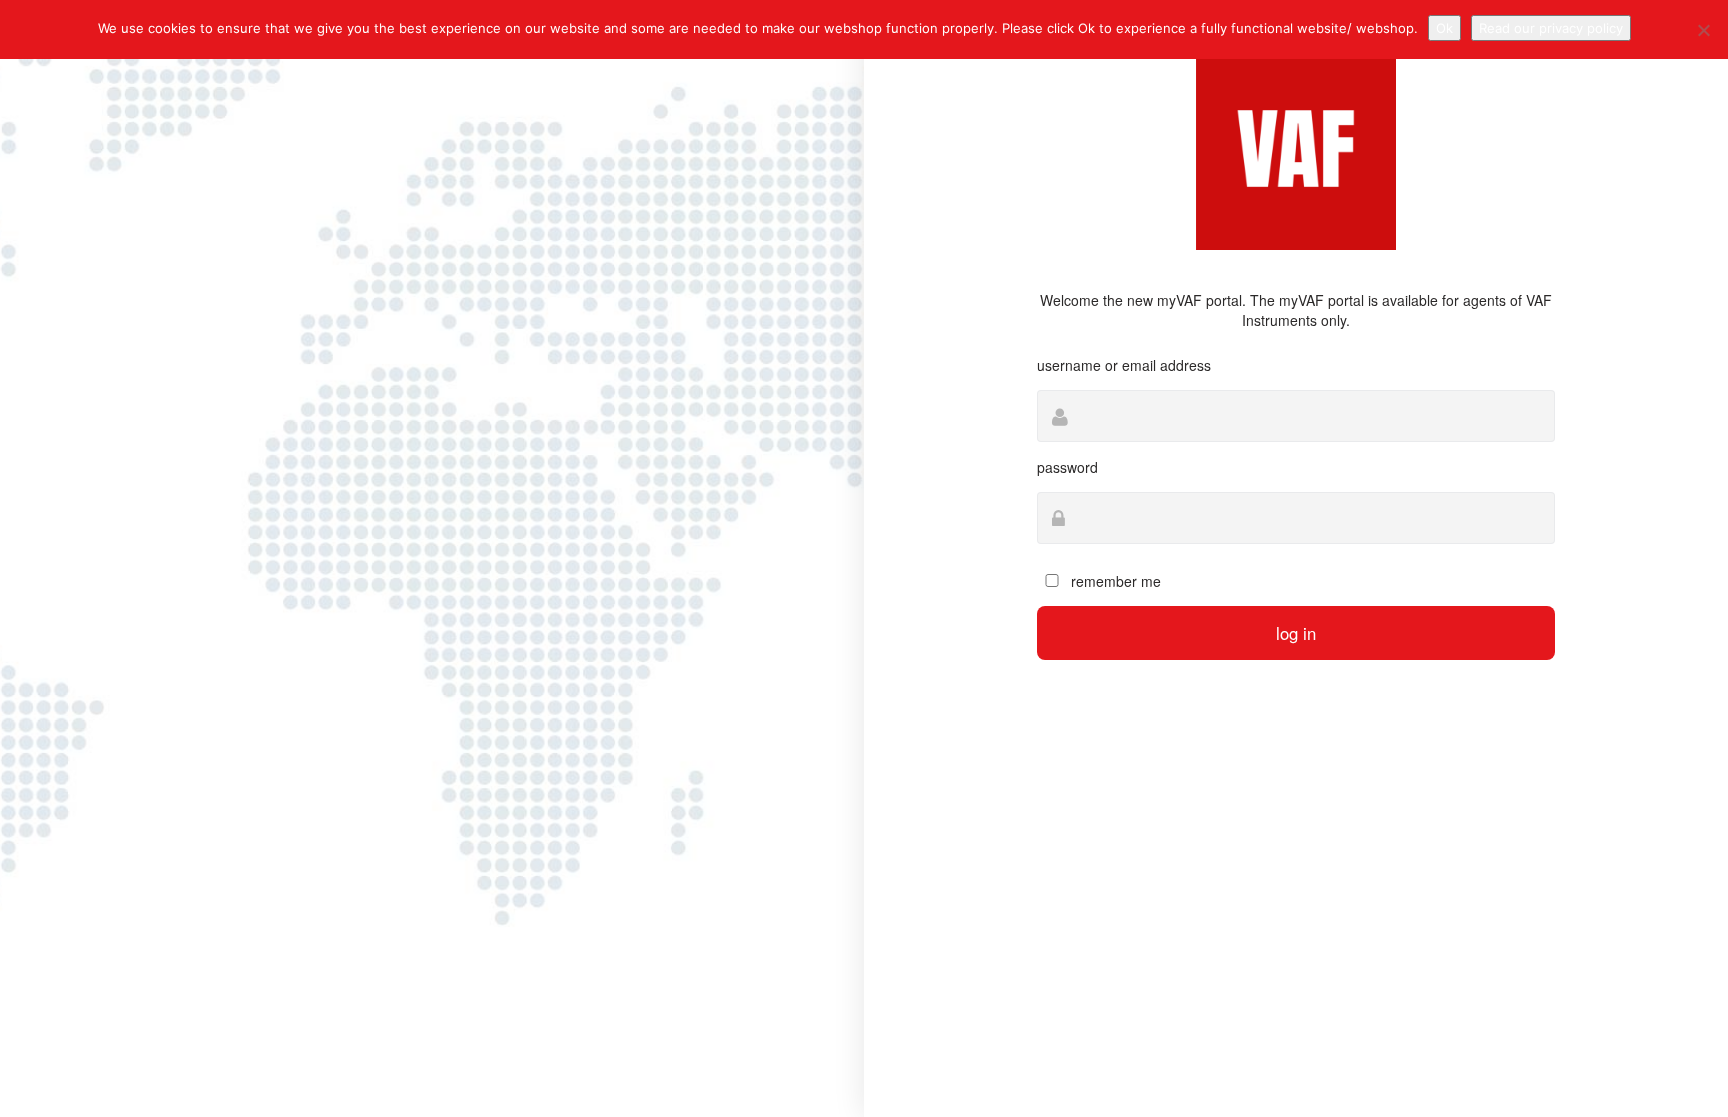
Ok (1444, 28)
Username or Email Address (1124, 365)
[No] (1703, 30)
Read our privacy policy (1551, 28)
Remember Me (1114, 581)
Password (1067, 467)
